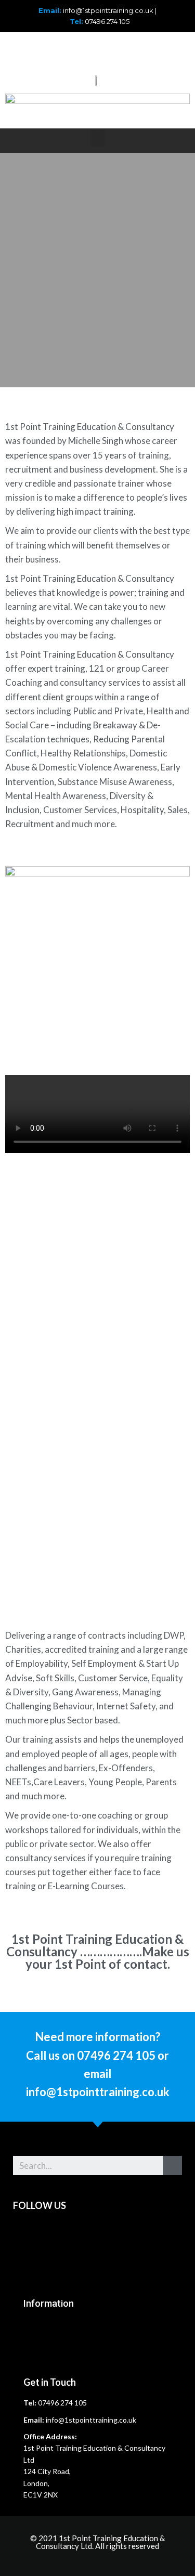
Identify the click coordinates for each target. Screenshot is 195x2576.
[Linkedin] (44, 50)
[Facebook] (72, 50)
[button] (98, 138)
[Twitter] (101, 50)
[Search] (172, 2166)
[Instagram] (129, 50)
